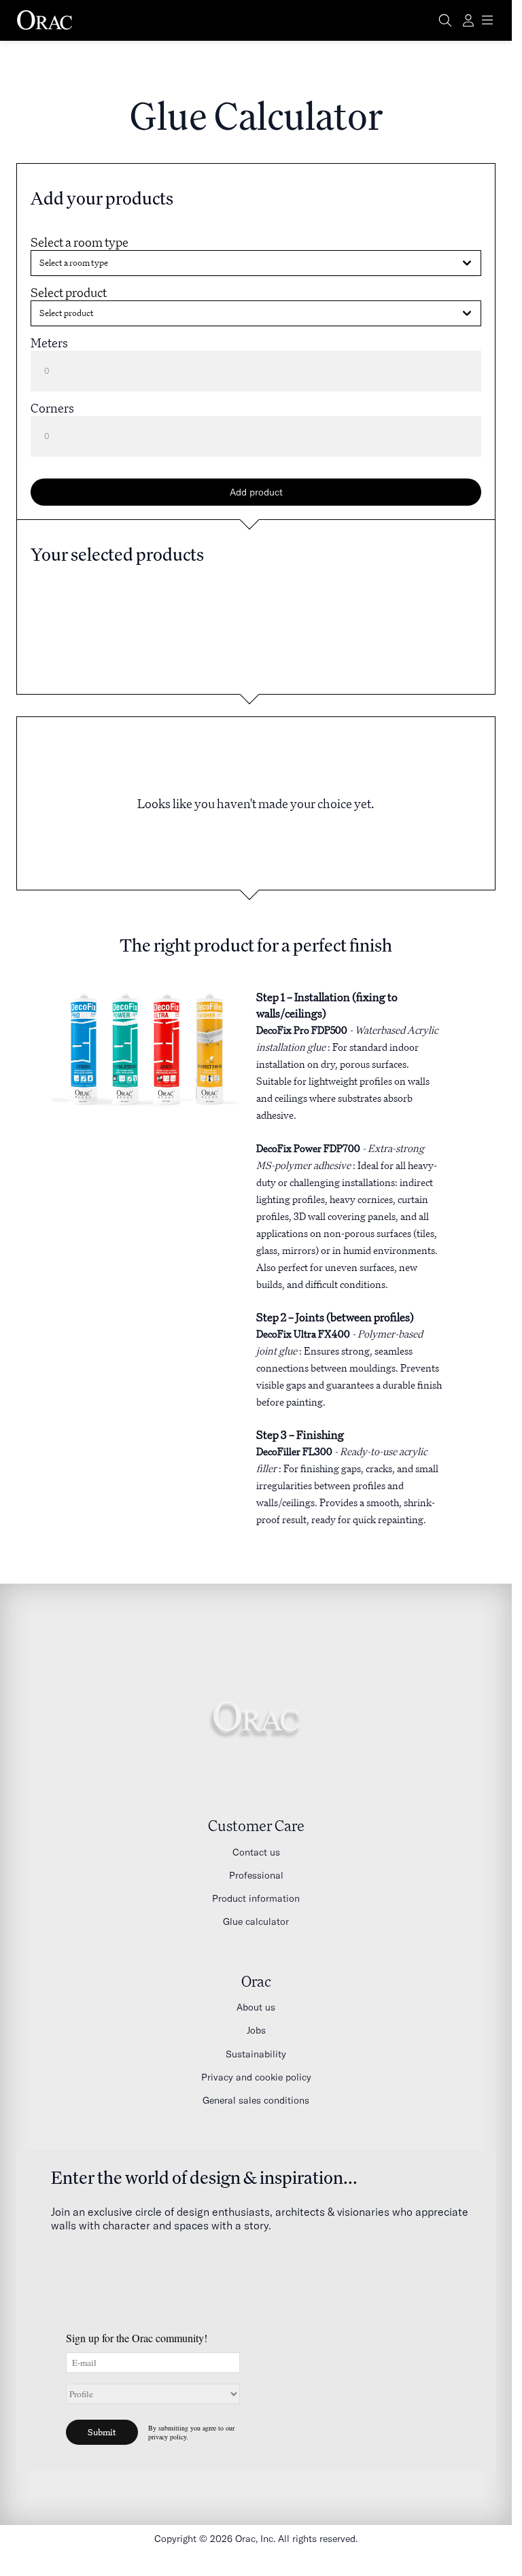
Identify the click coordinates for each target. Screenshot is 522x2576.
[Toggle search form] (445, 20)
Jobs (256, 2030)
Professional (256, 1875)
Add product (256, 492)
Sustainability (256, 2054)
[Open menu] (487, 20)
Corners (52, 408)
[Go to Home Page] (45, 20)
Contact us (256, 1852)
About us (256, 2007)
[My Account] (468, 20)
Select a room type (80, 242)
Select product (69, 292)
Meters (49, 343)
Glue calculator (256, 1921)
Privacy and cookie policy (256, 2077)
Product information (256, 1898)
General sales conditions (256, 2100)
